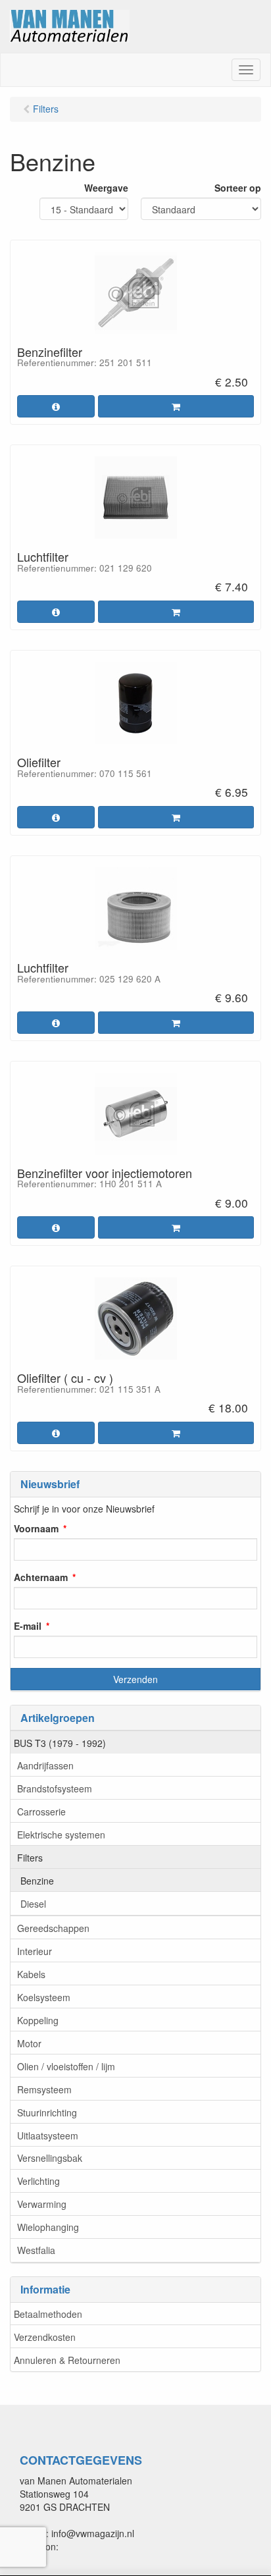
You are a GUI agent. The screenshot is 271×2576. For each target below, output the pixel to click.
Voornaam (36, 1528)
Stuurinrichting (47, 2112)
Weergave (106, 188)
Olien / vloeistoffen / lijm (66, 2066)
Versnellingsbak (50, 2158)
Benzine (37, 1881)
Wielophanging (48, 2227)
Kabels (31, 1974)
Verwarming (42, 2204)
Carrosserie (41, 1811)
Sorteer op (238, 188)
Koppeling (38, 2020)
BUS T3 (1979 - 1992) (60, 1743)
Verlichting (38, 2181)
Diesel (33, 1904)
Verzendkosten (45, 2337)
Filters (30, 1858)
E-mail (28, 1626)
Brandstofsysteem (55, 1788)
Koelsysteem (44, 1997)
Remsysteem (44, 2089)
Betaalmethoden (48, 2314)
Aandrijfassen (45, 1765)
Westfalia (36, 2250)
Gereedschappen (53, 1928)
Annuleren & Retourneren (67, 2360)
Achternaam (41, 1577)
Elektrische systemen (61, 1835)
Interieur (35, 1951)
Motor (29, 2043)
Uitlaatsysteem (48, 2135)
